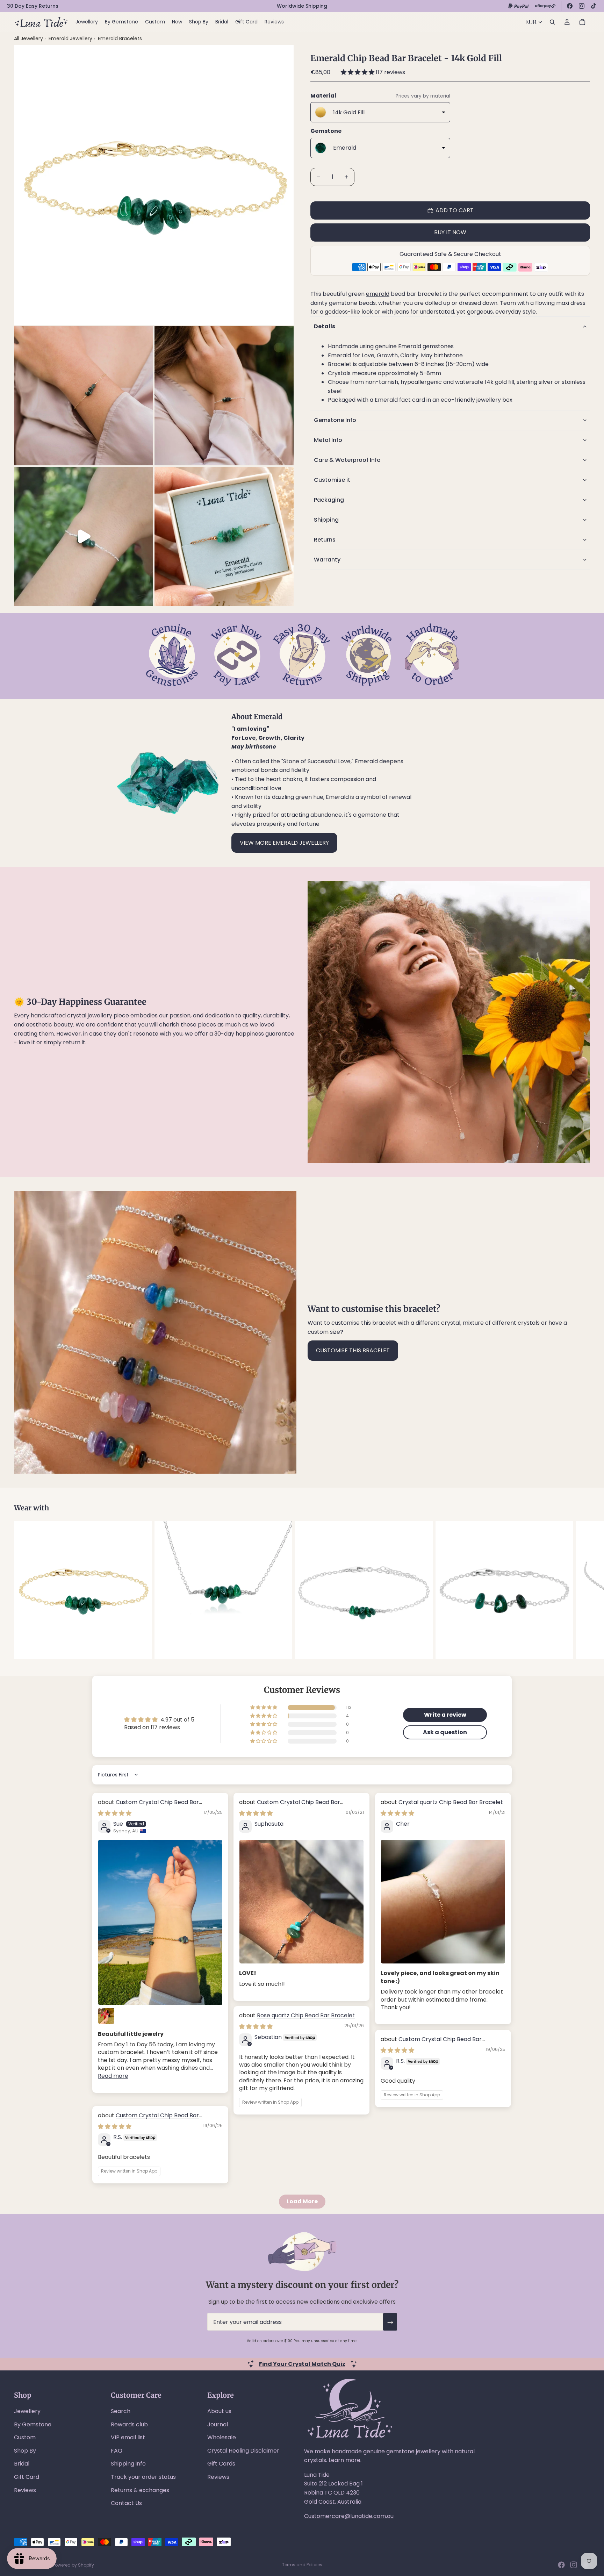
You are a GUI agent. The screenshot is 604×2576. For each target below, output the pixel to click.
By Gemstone (33, 2424)
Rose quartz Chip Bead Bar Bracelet (306, 2015)
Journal (218, 2424)
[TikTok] (594, 6)
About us (219, 2411)
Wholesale (222, 2437)
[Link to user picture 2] (106, 2016)
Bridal (22, 2464)
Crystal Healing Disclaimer (243, 2451)
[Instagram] (582, 6)
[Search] (552, 22)
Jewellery (27, 2411)
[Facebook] (570, 6)
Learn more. (345, 2460)
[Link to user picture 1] (160, 1922)
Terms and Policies (302, 2565)
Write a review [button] (445, 1715)
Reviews (25, 2490)
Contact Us (126, 2503)
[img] (115, 1813)
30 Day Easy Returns (33, 6)
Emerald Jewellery (71, 38)
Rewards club (129, 2424)
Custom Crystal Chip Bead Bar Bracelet (148, 1806)
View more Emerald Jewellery (284, 843)
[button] (358, 72)
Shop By (25, 2451)
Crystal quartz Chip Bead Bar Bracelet (451, 1802)
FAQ (117, 2451)
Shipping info (128, 2464)
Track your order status (143, 2477)
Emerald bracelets (120, 38)
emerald (378, 294)
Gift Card (27, 2477)
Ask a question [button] (445, 1732)
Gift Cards (221, 2464)
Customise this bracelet (353, 1350)
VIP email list (128, 2437)
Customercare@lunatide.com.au (349, 2516)
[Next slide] (582, 1590)
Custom (25, 2437)
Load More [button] (302, 2201)
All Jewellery (28, 38)
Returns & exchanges (140, 2490)
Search (121, 2411)
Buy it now (450, 232)
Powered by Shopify (73, 2565)
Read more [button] (113, 2076)
